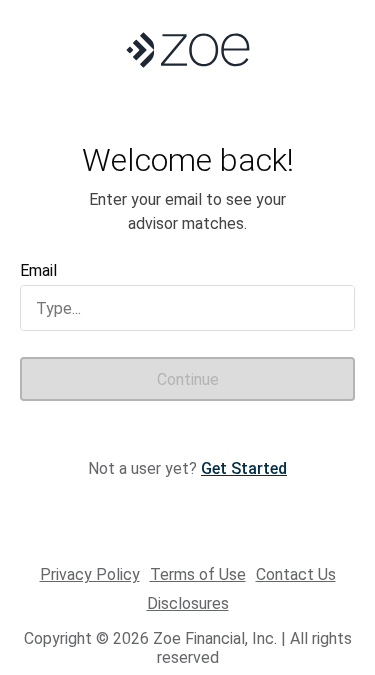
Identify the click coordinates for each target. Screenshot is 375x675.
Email (38, 270)
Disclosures (188, 603)
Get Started (244, 468)
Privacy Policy (90, 574)
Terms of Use (198, 574)
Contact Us (296, 574)
